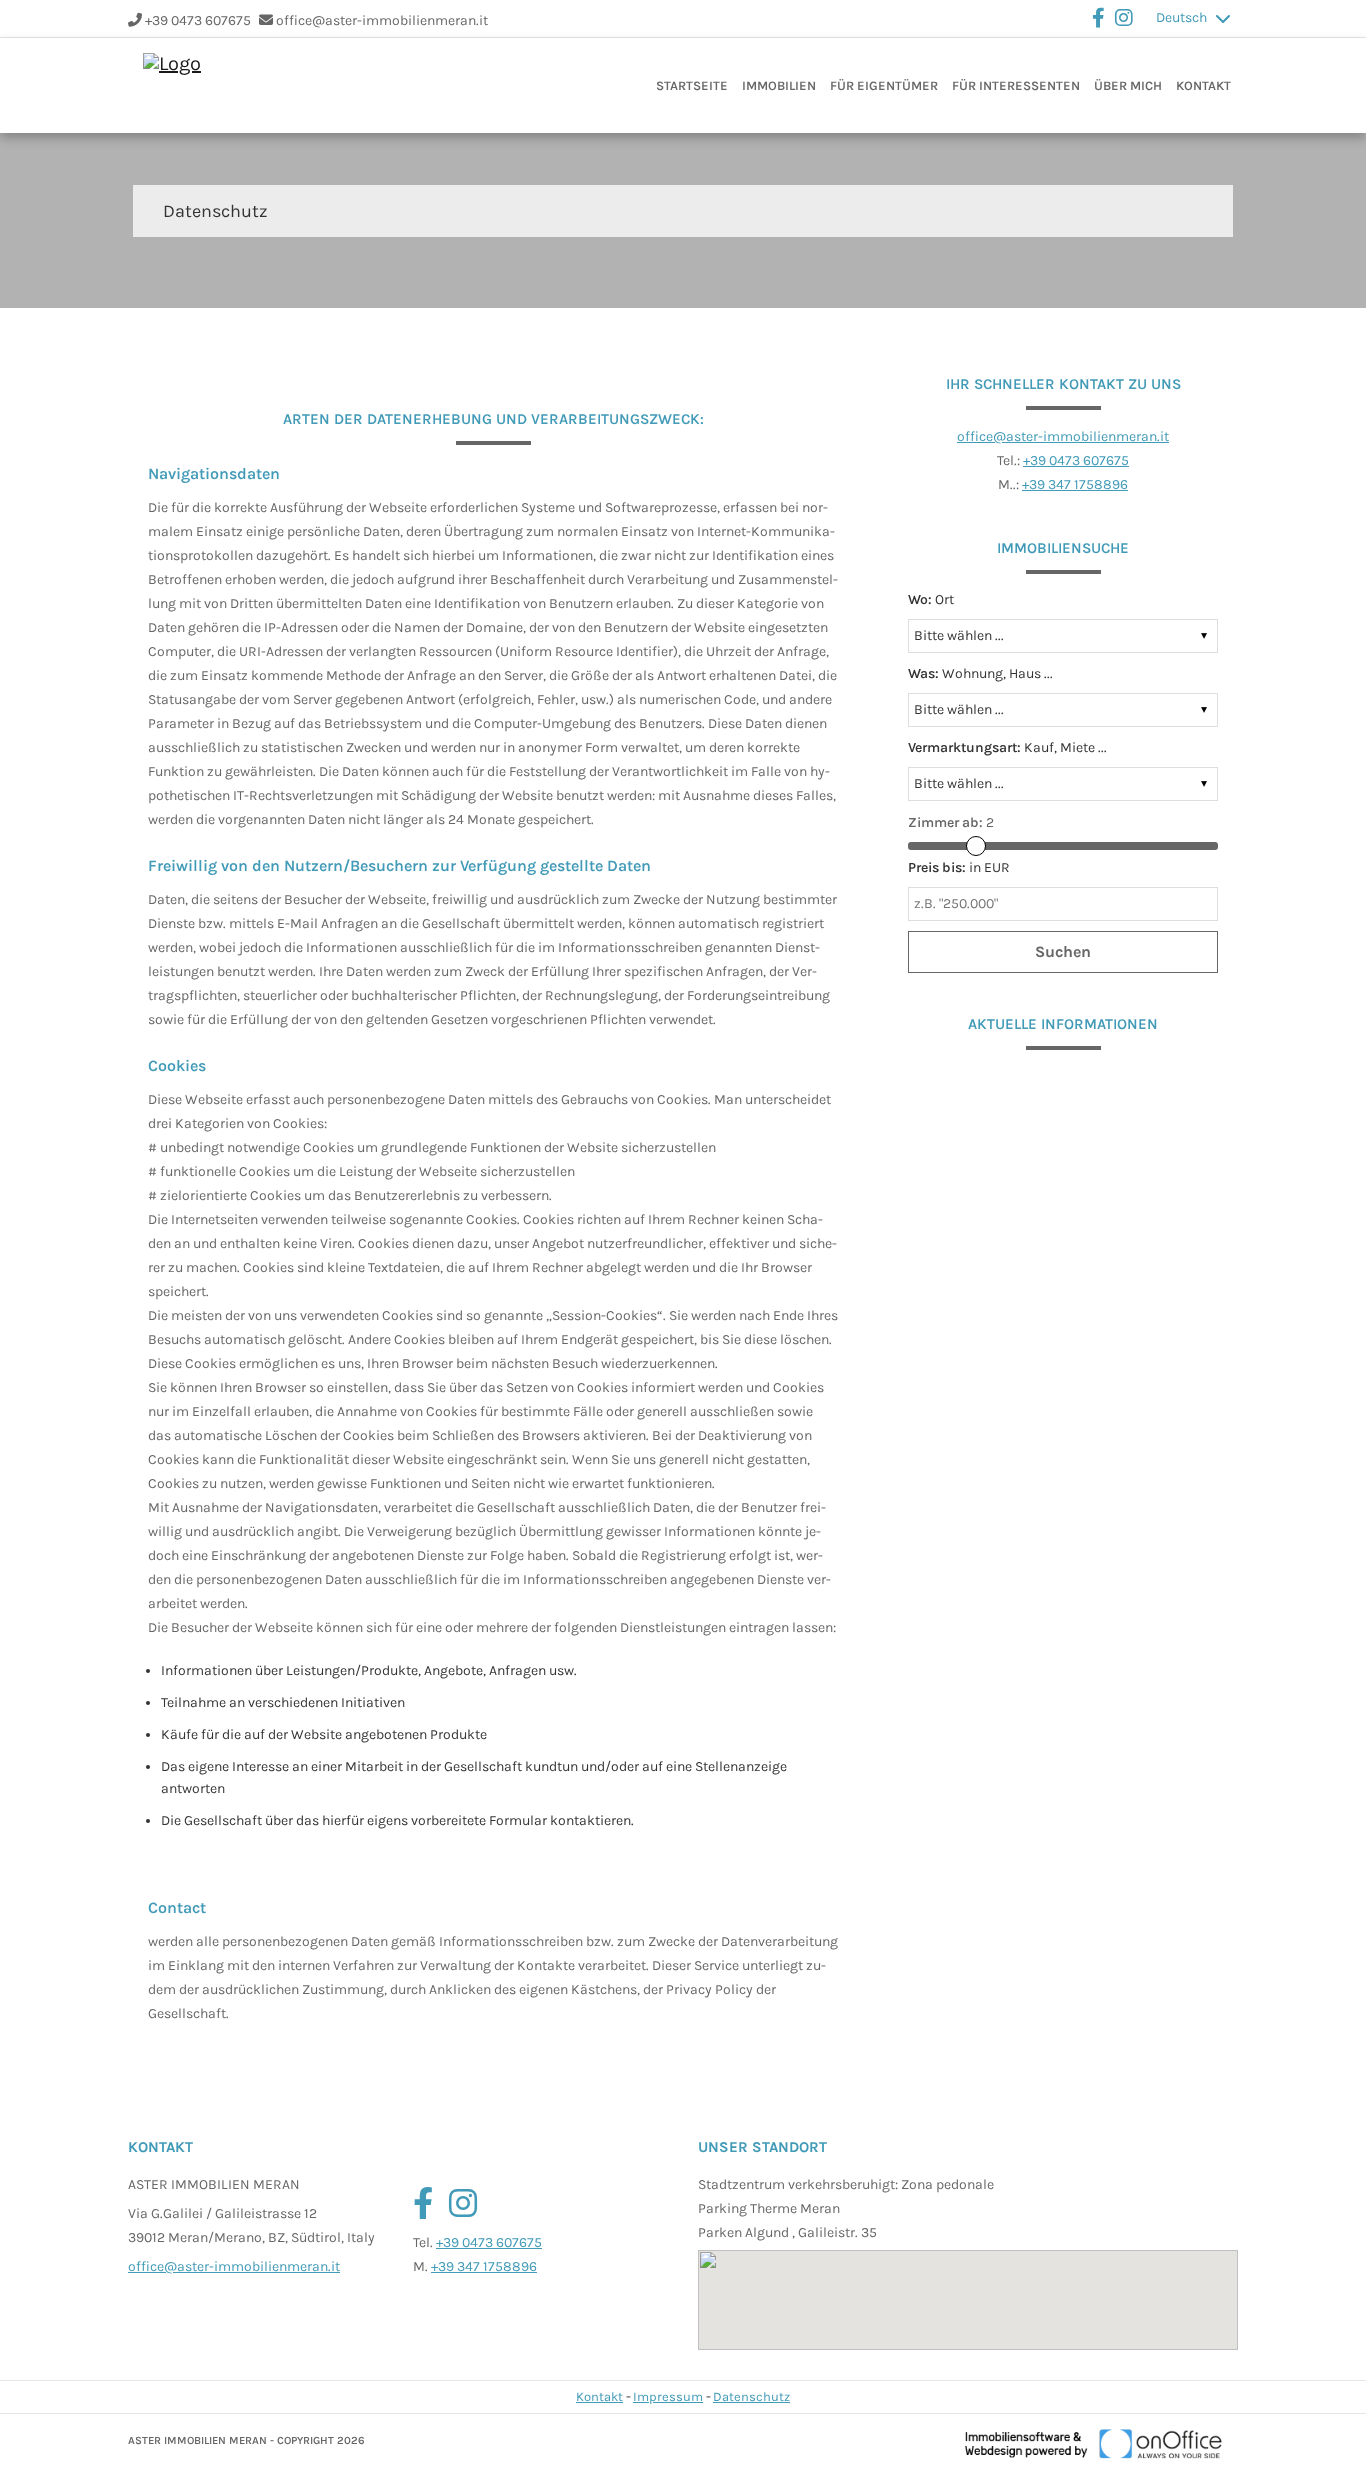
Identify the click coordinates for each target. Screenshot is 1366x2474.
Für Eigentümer (884, 85)
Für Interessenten (1016, 85)
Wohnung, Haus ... (980, 673)
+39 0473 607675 (198, 20)
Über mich (1128, 85)
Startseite (692, 85)
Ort (931, 599)
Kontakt (1203, 85)
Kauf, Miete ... (1007, 747)
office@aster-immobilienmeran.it (382, 20)
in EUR (959, 867)
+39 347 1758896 (1075, 484)
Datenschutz (751, 2396)
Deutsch (1181, 17)
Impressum (668, 2396)
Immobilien (779, 85)
